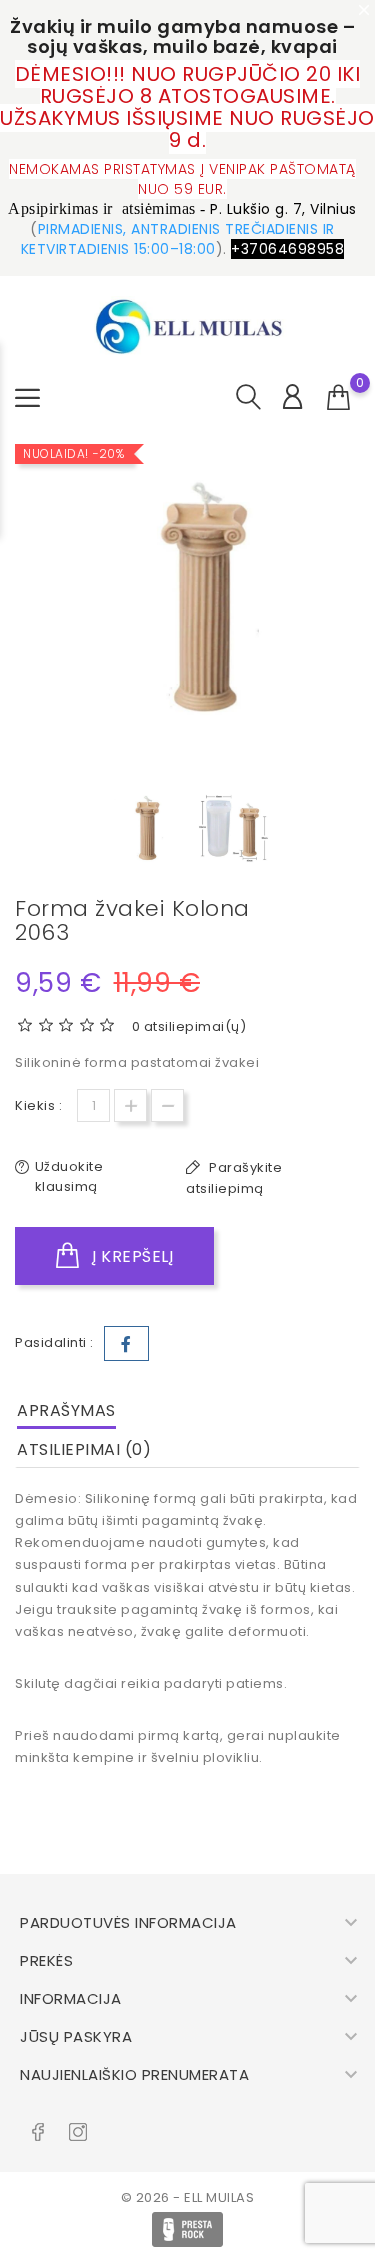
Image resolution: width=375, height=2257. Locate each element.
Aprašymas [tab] (66, 1410)
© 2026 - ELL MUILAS (188, 2197)
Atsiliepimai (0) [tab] (84, 1449)
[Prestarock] (187, 2229)
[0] (339, 398)
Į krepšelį (131, 1256)
